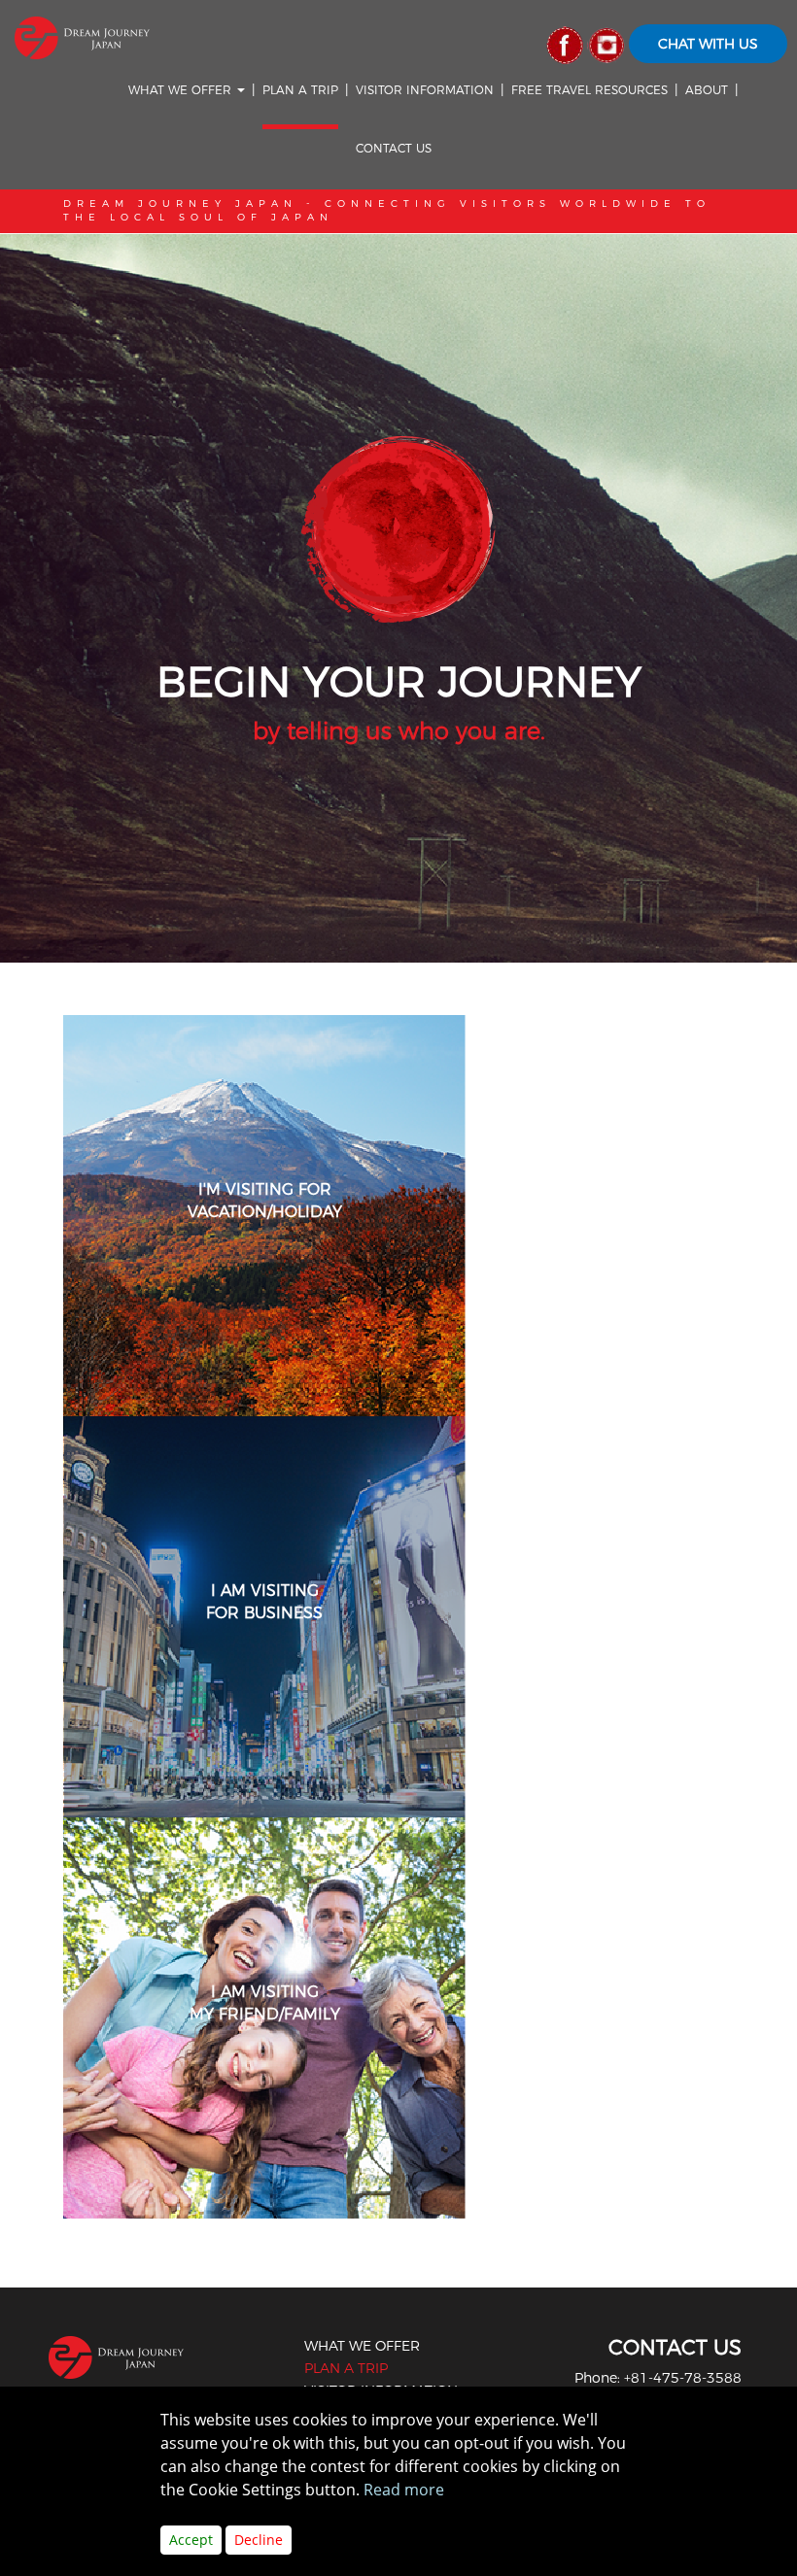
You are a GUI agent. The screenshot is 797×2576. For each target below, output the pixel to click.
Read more (404, 2490)
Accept (191, 2540)
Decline (259, 2540)
